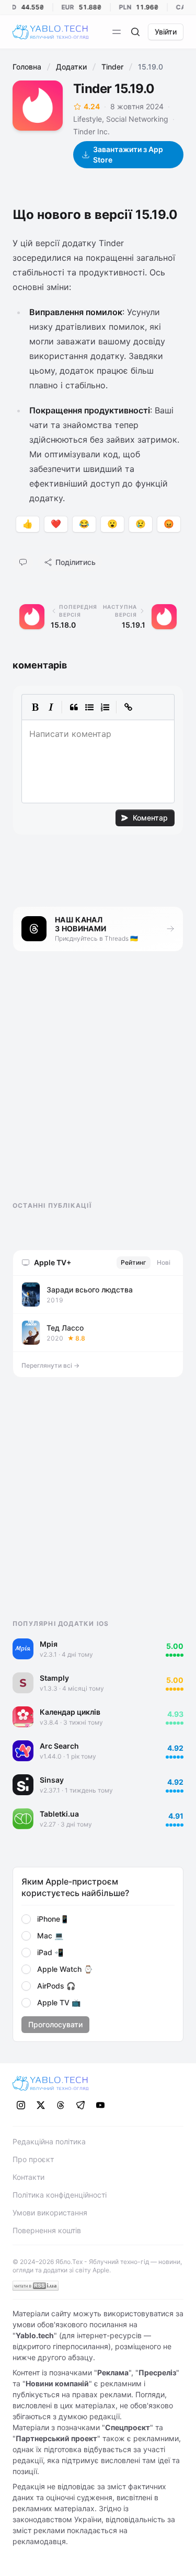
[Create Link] (128, 707)
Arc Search (59, 1746)
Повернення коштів (47, 2230)
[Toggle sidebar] (117, 32)
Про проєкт (33, 2159)
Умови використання (50, 2213)
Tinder (112, 67)
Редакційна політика (49, 2141)
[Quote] (74, 707)
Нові (164, 1262)
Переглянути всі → (50, 1365)
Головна (27, 67)
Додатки (71, 67)
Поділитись (76, 562)
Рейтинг (134, 1262)
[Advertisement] (91, 1085)
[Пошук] (135, 32)
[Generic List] (89, 707)
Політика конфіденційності (60, 2195)
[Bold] (35, 707)
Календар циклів (70, 1712)
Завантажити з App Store (128, 154)
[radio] (26, 1919)
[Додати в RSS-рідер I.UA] (36, 2286)
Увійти (166, 32)
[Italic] (51, 707)
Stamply (54, 1678)
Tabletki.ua (59, 1814)
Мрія (49, 1644)
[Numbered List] (105, 707)
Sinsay (52, 1780)
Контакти (28, 2177)
